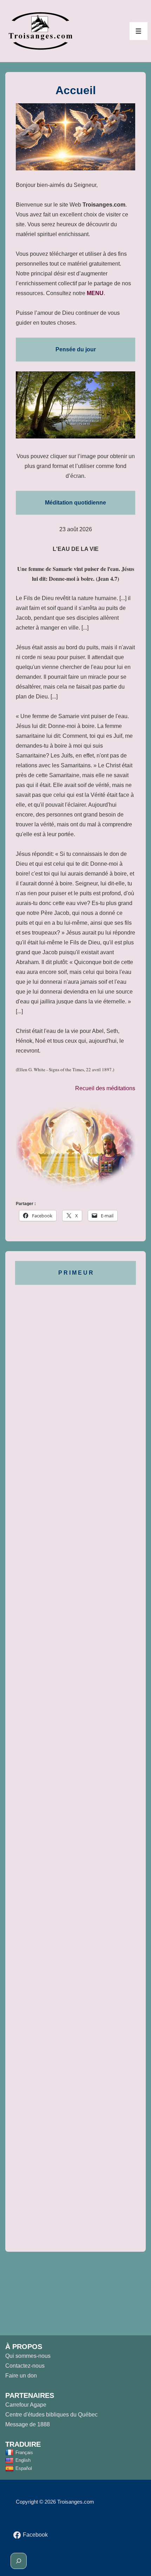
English (23, 2460)
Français (24, 2453)
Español (24, 2468)
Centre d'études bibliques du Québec (51, 2415)
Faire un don (21, 2376)
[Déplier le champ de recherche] (19, 2561)
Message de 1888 (28, 2424)
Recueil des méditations (105, 1088)
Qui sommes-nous (28, 2356)
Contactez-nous (25, 2366)
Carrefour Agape (26, 2405)
